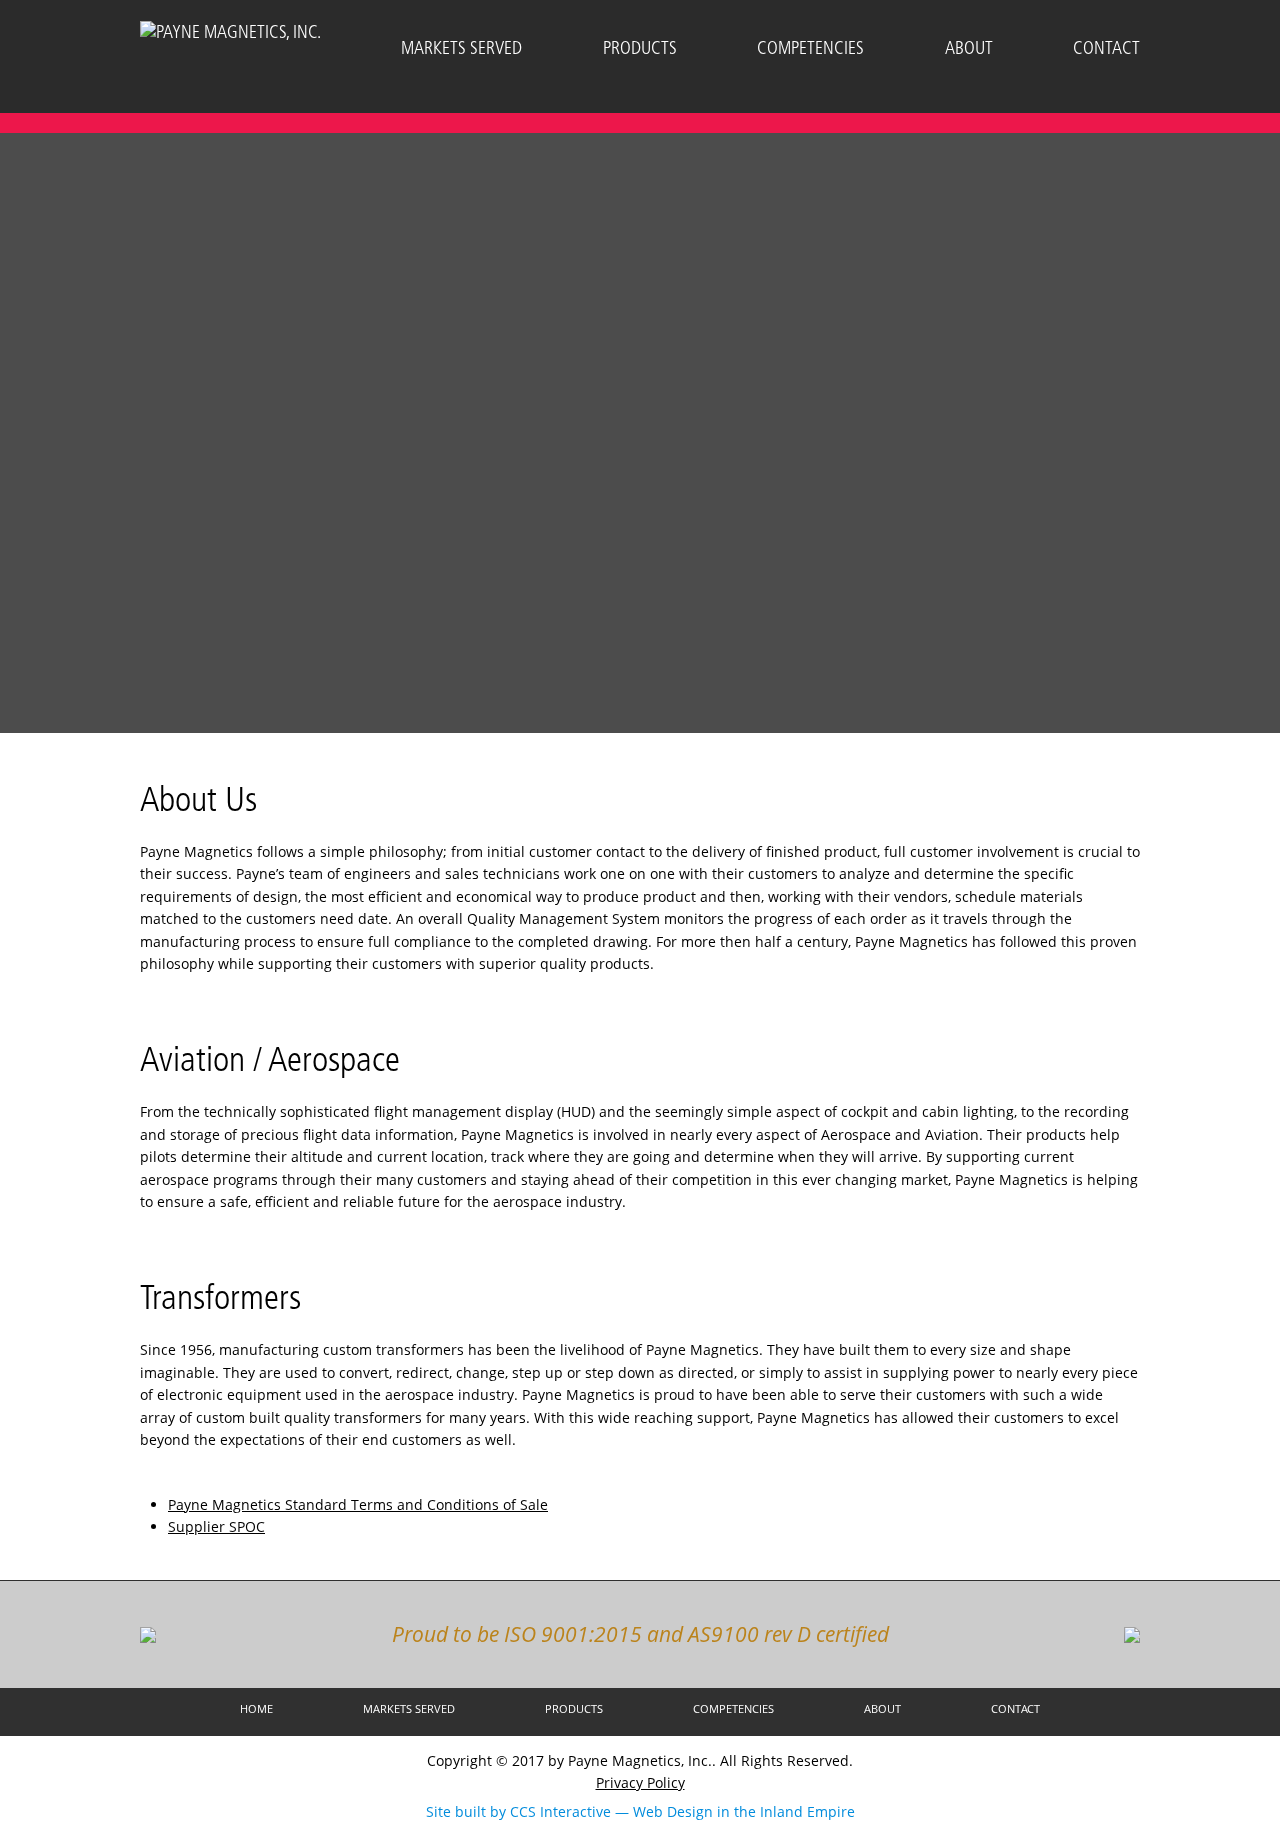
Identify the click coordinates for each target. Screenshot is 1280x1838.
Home (256, 1708)
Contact (1106, 48)
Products (640, 48)
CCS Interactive (560, 1811)
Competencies (810, 48)
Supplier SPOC (216, 1526)
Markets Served (461, 48)
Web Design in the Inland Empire (744, 1811)
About (969, 48)
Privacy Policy (640, 1782)
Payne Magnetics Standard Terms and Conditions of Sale (358, 1504)
